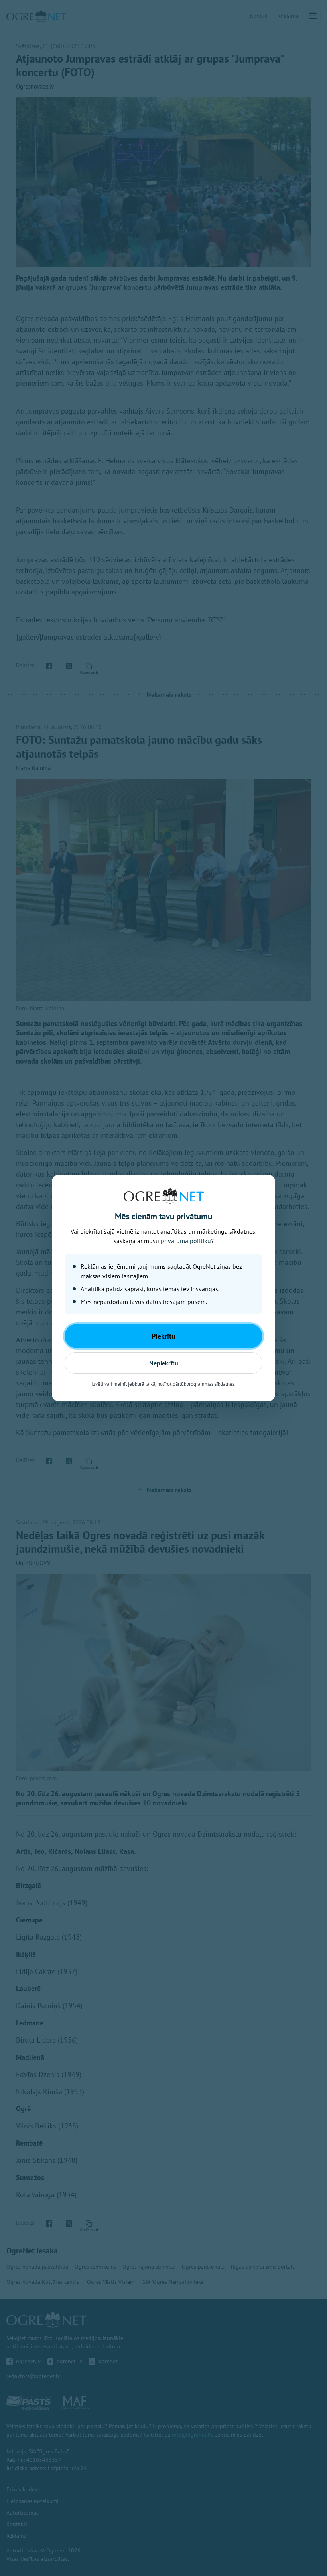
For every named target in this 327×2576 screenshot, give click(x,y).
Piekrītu (163, 1336)
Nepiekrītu (164, 1363)
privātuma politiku (186, 1241)
